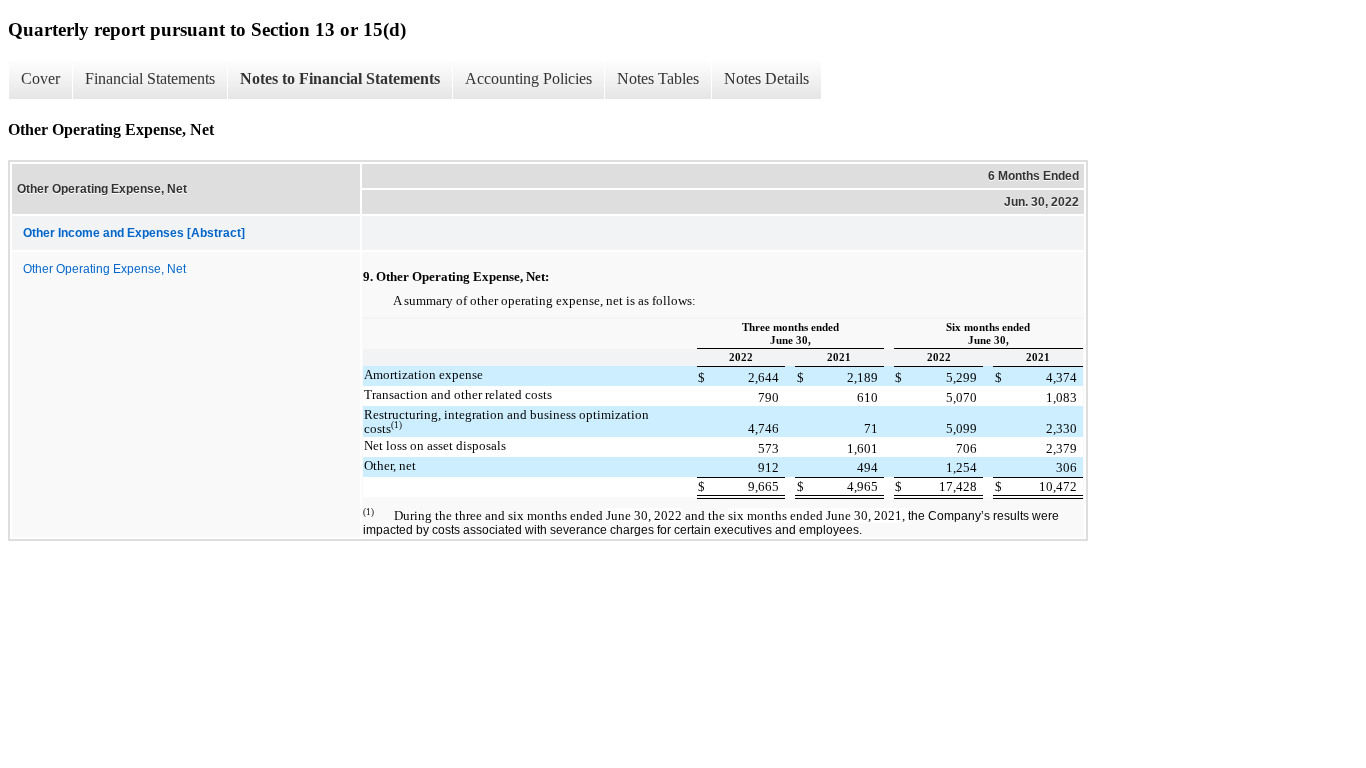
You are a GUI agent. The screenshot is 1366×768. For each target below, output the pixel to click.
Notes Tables (658, 78)
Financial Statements (150, 78)
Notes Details (766, 78)
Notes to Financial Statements (340, 78)
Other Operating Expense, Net (104, 269)
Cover (40, 78)
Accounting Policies (528, 78)
